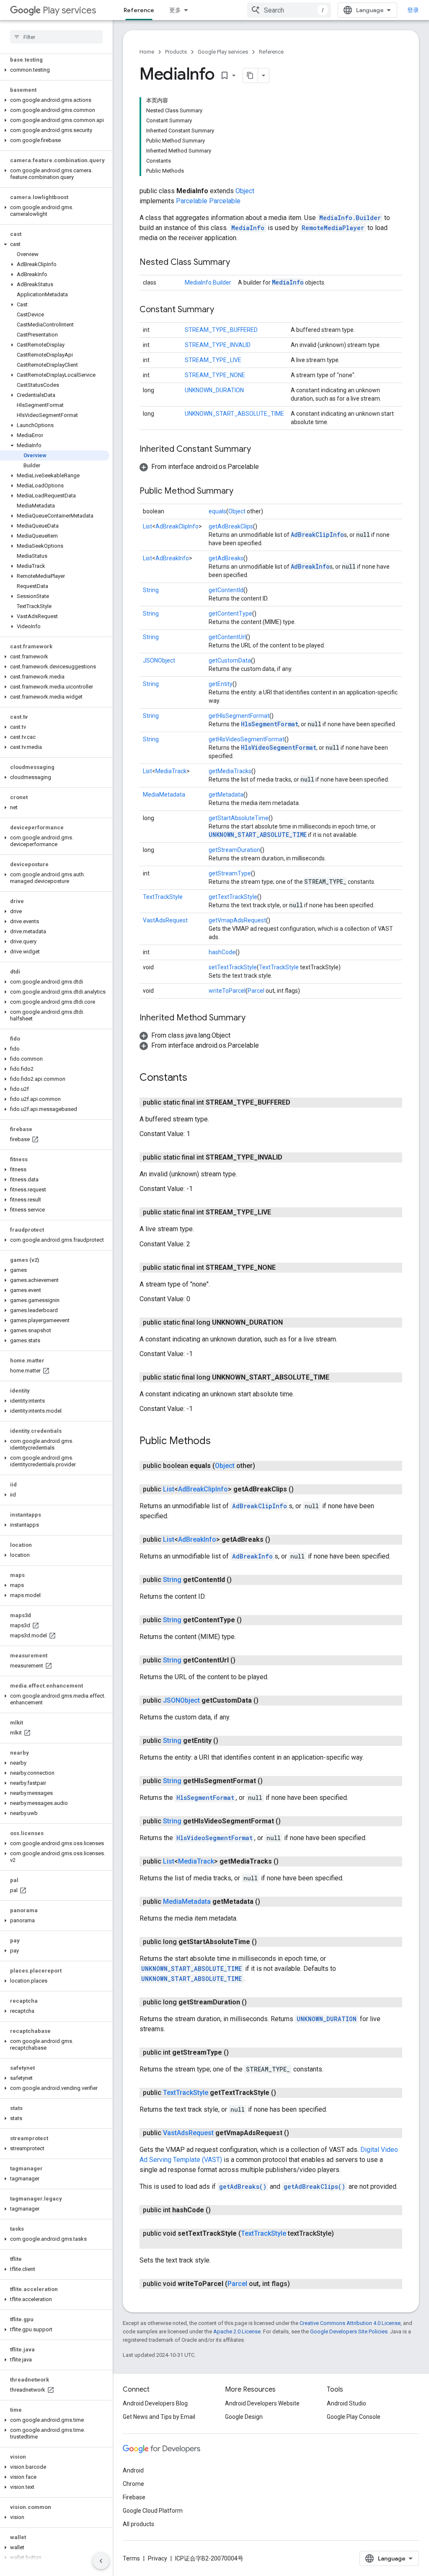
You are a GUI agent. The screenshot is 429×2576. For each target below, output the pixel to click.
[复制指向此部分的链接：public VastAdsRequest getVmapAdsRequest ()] (297, 2133)
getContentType (230, 614)
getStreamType (230, 873)
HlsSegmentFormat (270, 724)
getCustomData (230, 660)
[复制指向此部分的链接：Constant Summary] (222, 310)
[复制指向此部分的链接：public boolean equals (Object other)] (264, 1466)
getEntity (221, 684)
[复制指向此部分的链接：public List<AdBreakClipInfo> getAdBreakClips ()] (302, 1489)
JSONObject (159, 660)
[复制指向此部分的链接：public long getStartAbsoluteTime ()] (265, 1942)
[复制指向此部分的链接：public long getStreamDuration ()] (255, 2002)
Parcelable (192, 201)
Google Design (244, 2417)
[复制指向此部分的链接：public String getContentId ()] (240, 1580)
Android (133, 2470)
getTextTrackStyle (233, 897)
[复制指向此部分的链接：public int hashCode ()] (219, 2210)
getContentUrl (227, 637)
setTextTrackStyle (233, 967)
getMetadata (226, 795)
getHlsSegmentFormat (239, 716)
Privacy (158, 2558)
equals (217, 511)
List (147, 526)
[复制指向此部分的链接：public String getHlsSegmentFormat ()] (271, 1781)
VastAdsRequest (165, 920)
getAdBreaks (226, 558)
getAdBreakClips (231, 526)
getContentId (226, 590)
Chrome (133, 2484)
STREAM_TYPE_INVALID (218, 345)
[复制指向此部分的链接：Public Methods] (219, 1442)
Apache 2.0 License (237, 2331)
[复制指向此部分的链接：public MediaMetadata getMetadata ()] (269, 1902)
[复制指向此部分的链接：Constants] (196, 1078)
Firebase (134, 2497)
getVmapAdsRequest (237, 920)
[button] (55, 70)
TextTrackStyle (163, 897)
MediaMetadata (164, 795)
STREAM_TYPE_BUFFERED (221, 330)
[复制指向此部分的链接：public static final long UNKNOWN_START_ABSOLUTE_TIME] (338, 1377)
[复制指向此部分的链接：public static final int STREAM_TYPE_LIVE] (279, 1212)
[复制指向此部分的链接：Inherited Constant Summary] (259, 450)
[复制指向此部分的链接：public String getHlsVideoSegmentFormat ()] (289, 1821)
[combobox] (289, 10)
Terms (131, 2558)
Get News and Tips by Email (159, 2417)
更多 (175, 10)
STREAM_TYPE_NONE (215, 375)
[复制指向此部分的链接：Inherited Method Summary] (254, 1018)
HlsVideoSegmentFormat (279, 747)
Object (245, 191)
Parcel (256, 991)
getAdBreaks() (243, 2186)
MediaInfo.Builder (350, 218)
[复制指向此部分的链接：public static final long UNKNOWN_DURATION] (291, 1323)
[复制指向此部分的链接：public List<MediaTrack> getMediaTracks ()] (287, 1861)
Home (147, 52)
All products (138, 2524)
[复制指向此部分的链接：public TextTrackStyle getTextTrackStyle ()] (284, 2093)
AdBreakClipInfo (177, 526)
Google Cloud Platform (153, 2511)
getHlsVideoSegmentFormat (247, 739)
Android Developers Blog (155, 2403)
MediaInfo (248, 228)
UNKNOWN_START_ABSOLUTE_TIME (234, 414)
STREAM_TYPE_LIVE (213, 360)
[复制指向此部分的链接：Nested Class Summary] (238, 263)
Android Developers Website (262, 2403)
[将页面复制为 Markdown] (251, 75)
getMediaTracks (230, 771)
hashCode (222, 952)
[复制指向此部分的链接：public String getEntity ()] (227, 1741)
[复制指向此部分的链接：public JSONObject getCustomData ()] (267, 1701)
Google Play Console (354, 2417)
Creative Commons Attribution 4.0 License (350, 2323)
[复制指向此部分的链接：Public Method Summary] (242, 492)
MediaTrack (171, 771)
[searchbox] (56, 37)
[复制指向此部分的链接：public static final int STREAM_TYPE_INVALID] (291, 1157)
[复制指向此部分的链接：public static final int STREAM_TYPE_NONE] (284, 1268)
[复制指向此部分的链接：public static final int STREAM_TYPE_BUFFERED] (299, 1103)
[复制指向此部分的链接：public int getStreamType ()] (237, 2053)
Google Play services (223, 52)
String (151, 590)
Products (176, 52)
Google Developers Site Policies (349, 2331)
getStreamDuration (234, 850)
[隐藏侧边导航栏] (101, 2561)
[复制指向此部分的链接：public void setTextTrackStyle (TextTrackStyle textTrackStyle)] (165, 2244)
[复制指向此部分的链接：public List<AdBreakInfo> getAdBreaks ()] (279, 1540)
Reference (139, 10)
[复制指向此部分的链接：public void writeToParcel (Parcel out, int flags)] (298, 2284)
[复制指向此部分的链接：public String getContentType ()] (250, 1620)
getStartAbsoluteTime (239, 818)
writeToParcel (227, 991)
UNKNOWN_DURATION (214, 390)
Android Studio (346, 2403)
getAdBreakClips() (314, 2186)
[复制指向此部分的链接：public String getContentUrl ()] (244, 1660)
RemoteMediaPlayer (333, 228)
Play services (69, 10)
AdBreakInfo (172, 558)
